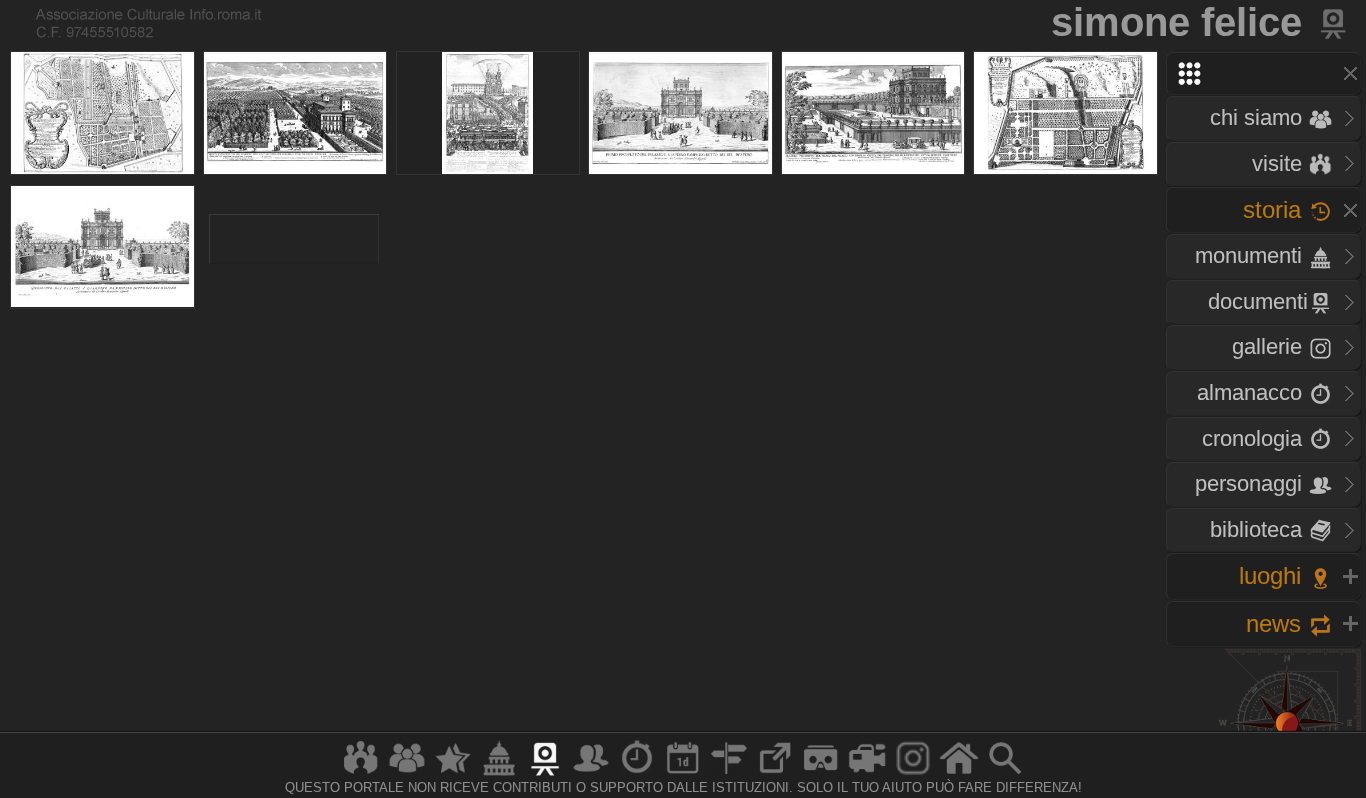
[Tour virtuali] (821, 774)
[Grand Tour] (453, 774)
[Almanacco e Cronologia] (637, 774)
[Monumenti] (499, 774)
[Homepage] (959, 774)
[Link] (775, 774)
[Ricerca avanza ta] (1005, 774)
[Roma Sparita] (545, 774)
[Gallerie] (913, 774)
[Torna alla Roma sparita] (1334, 22)
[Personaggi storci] (591, 774)
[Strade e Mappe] (729, 774)
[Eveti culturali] (683, 774)
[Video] (867, 774)
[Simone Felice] (101, 113)
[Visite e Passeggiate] (361, 774)
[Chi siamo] (407, 774)
